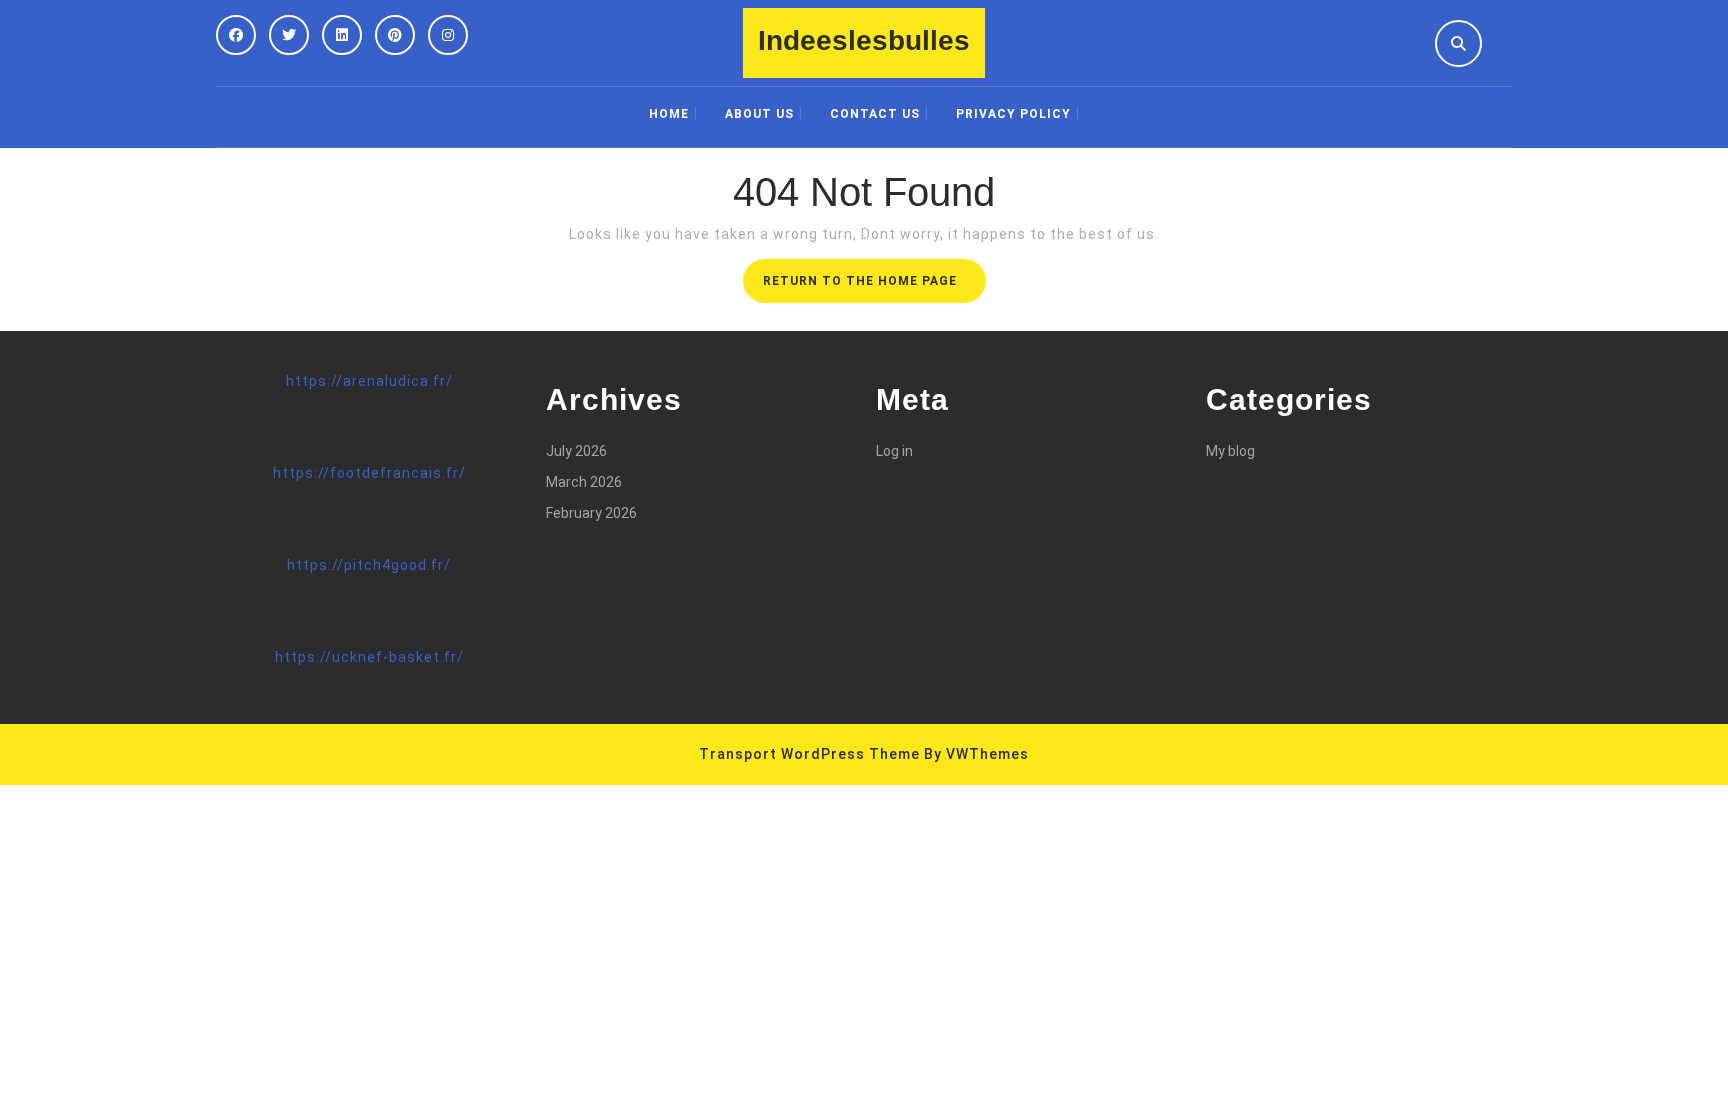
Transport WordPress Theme (809, 754)
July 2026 (576, 451)
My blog (1230, 451)
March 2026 (584, 482)
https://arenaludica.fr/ (369, 381)
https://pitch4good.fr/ (369, 565)
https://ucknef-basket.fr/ (369, 657)
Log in (894, 451)
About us (759, 114)
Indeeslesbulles (864, 40)
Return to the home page (874, 287)
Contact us (875, 114)
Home (669, 114)
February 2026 (591, 513)
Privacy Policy (1013, 114)
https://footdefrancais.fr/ (369, 473)
